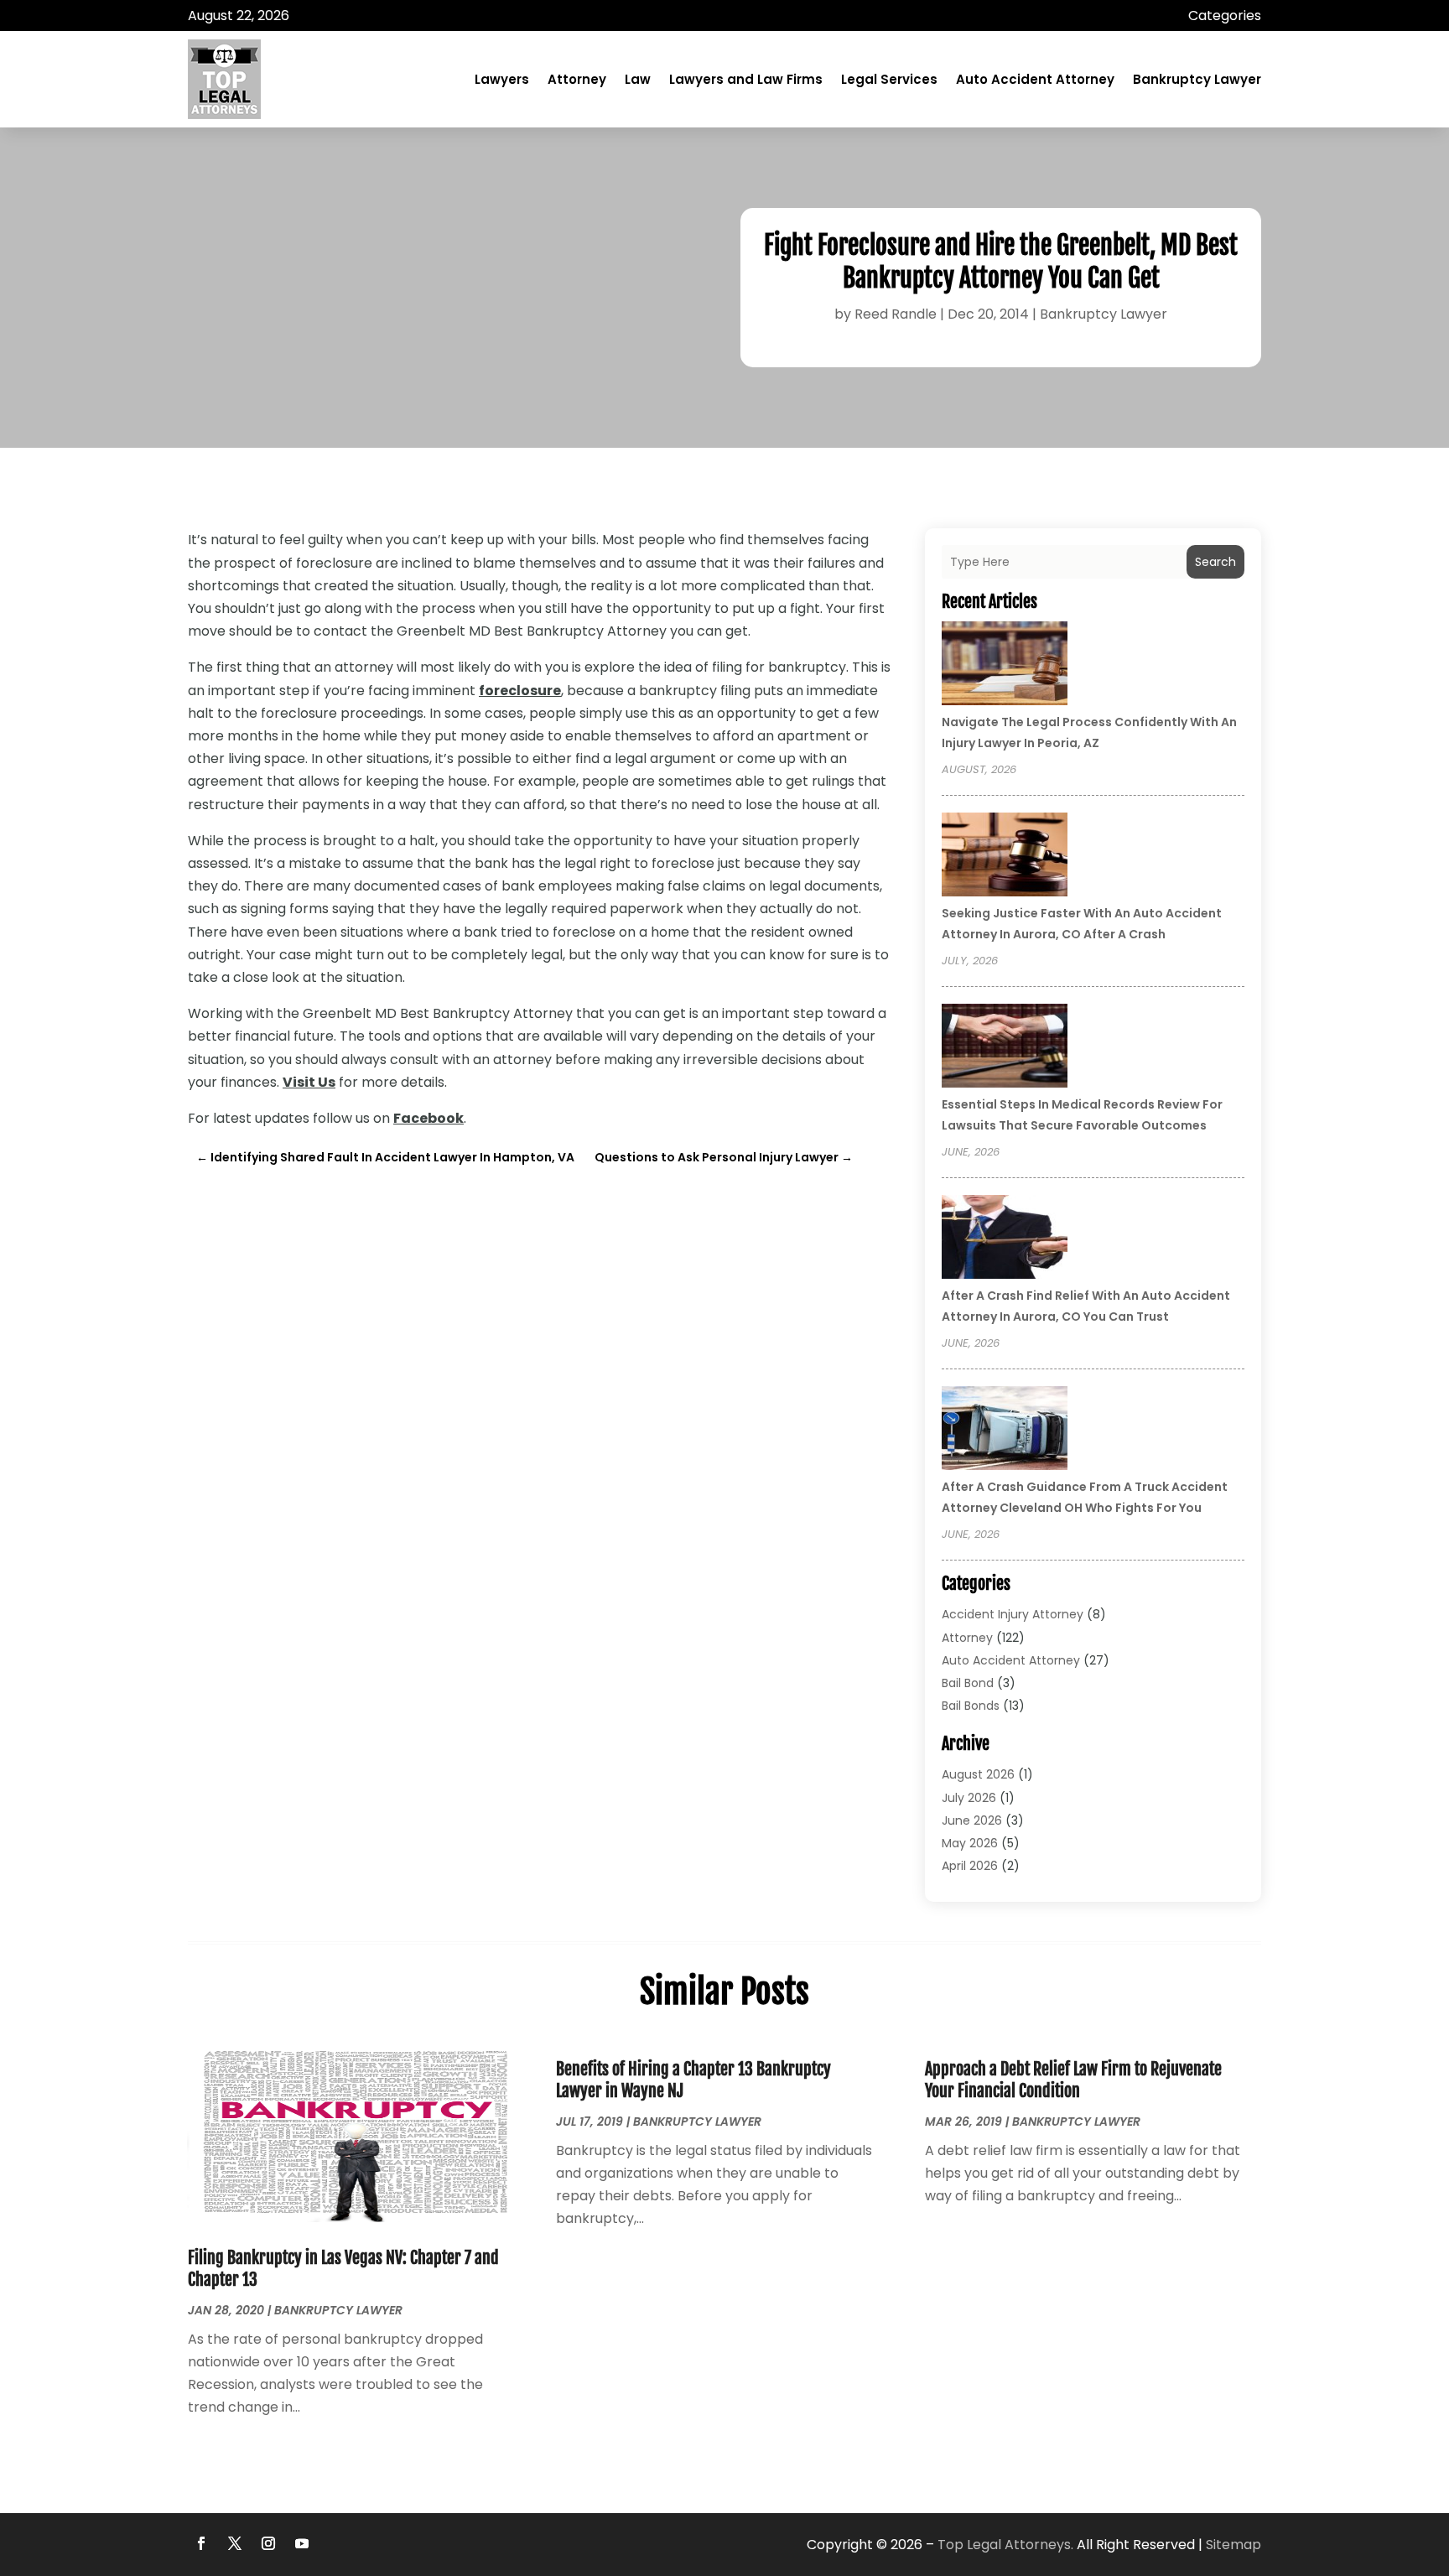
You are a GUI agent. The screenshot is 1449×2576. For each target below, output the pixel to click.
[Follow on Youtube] (302, 2543)
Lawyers (502, 79)
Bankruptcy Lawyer (1197, 79)
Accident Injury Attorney (1013, 1614)
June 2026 (972, 1820)
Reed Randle (896, 314)
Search (1215, 562)
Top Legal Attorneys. (1005, 2545)
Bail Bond (968, 1683)
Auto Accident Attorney (1035, 79)
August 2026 (978, 1774)
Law (638, 79)
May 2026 (970, 1843)
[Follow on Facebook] (201, 2543)
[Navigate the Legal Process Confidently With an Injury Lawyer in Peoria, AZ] (1005, 666)
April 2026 (970, 1866)
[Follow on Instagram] (268, 2543)
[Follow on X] (235, 2543)
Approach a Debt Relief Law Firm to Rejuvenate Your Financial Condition (1073, 2080)
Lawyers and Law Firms (746, 79)
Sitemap (1233, 2545)
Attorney (577, 79)
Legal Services (889, 79)
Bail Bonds (971, 1706)
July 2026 (969, 1798)
